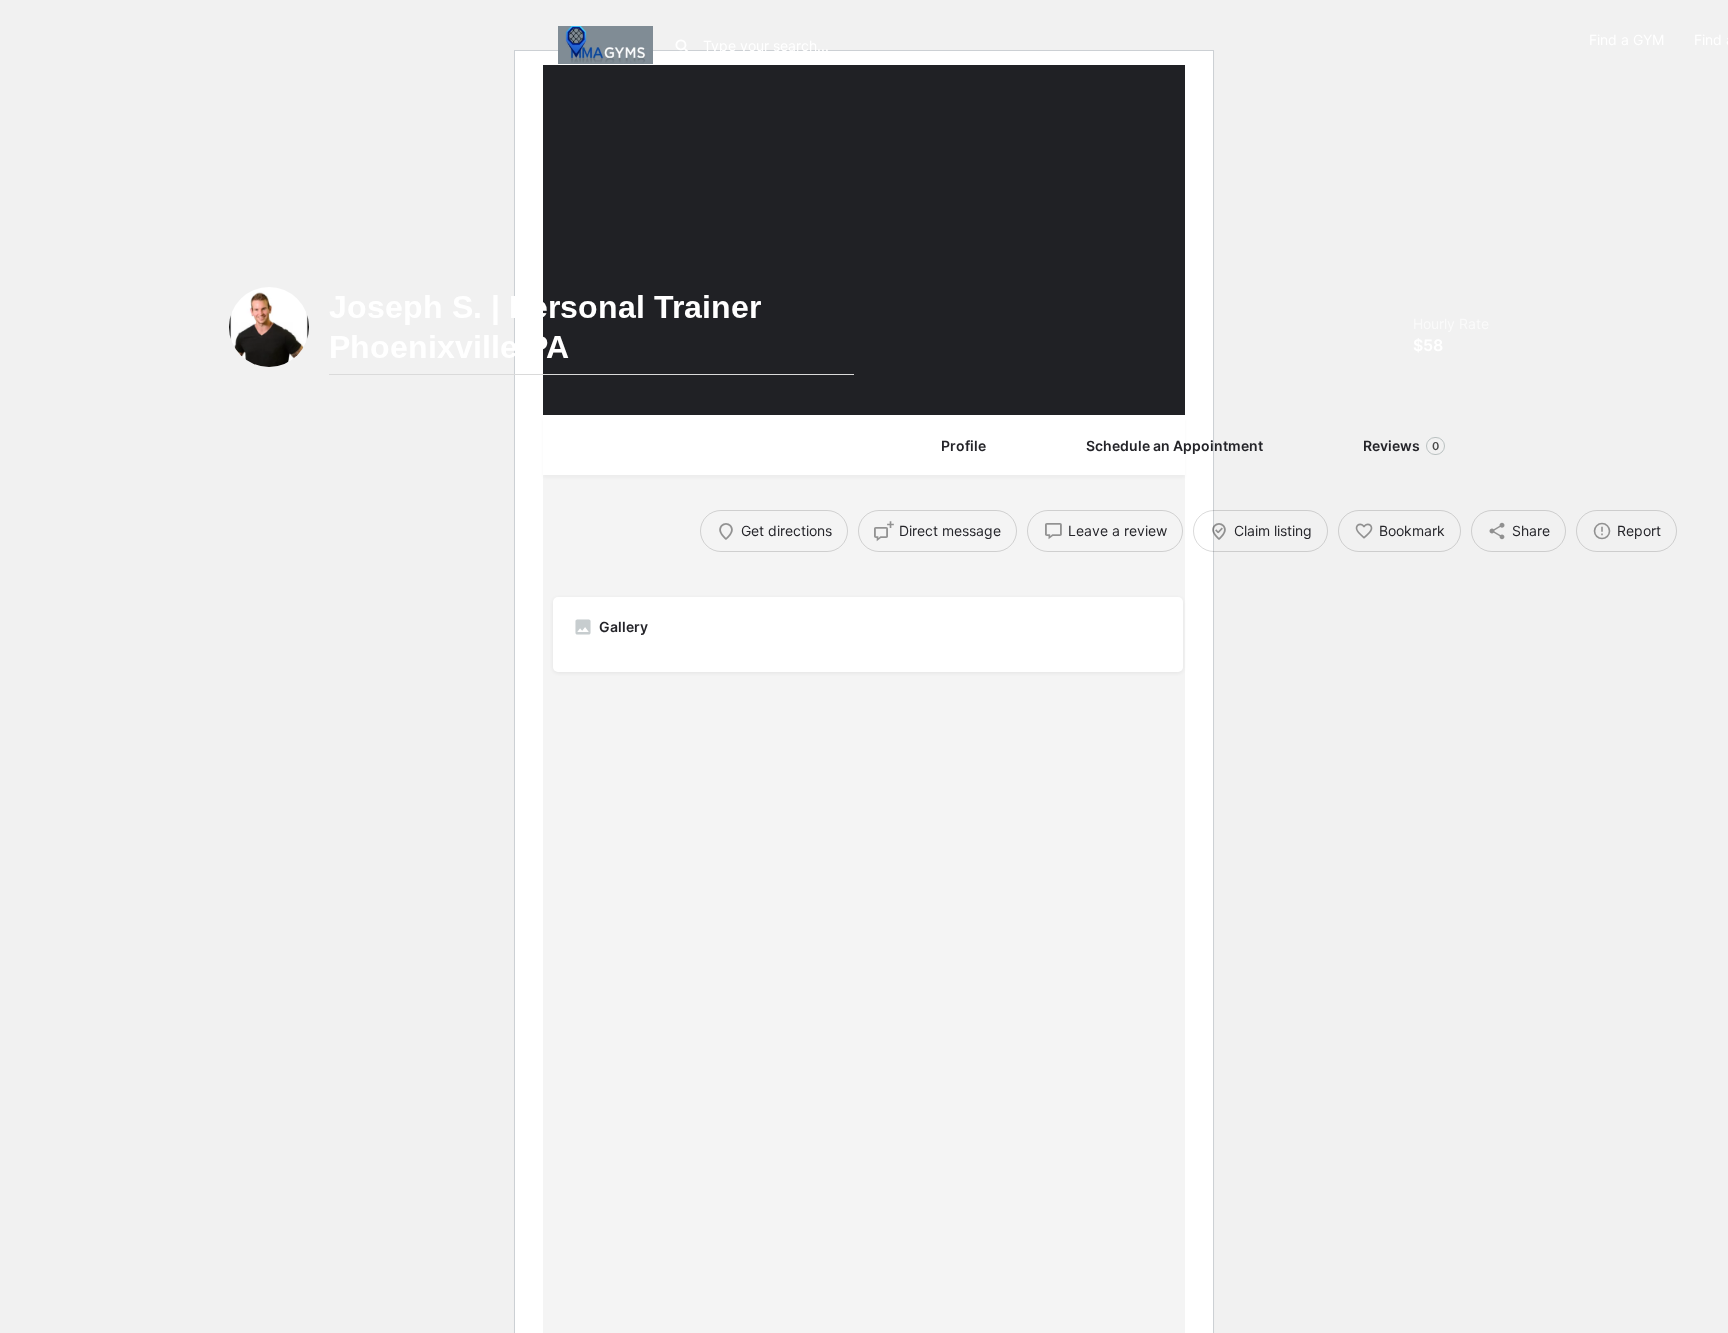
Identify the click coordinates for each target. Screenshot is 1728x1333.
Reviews (1401, 445)
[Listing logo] (269, 327)
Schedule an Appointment (1174, 445)
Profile (963, 445)
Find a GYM (1626, 39)
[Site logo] (608, 42)
